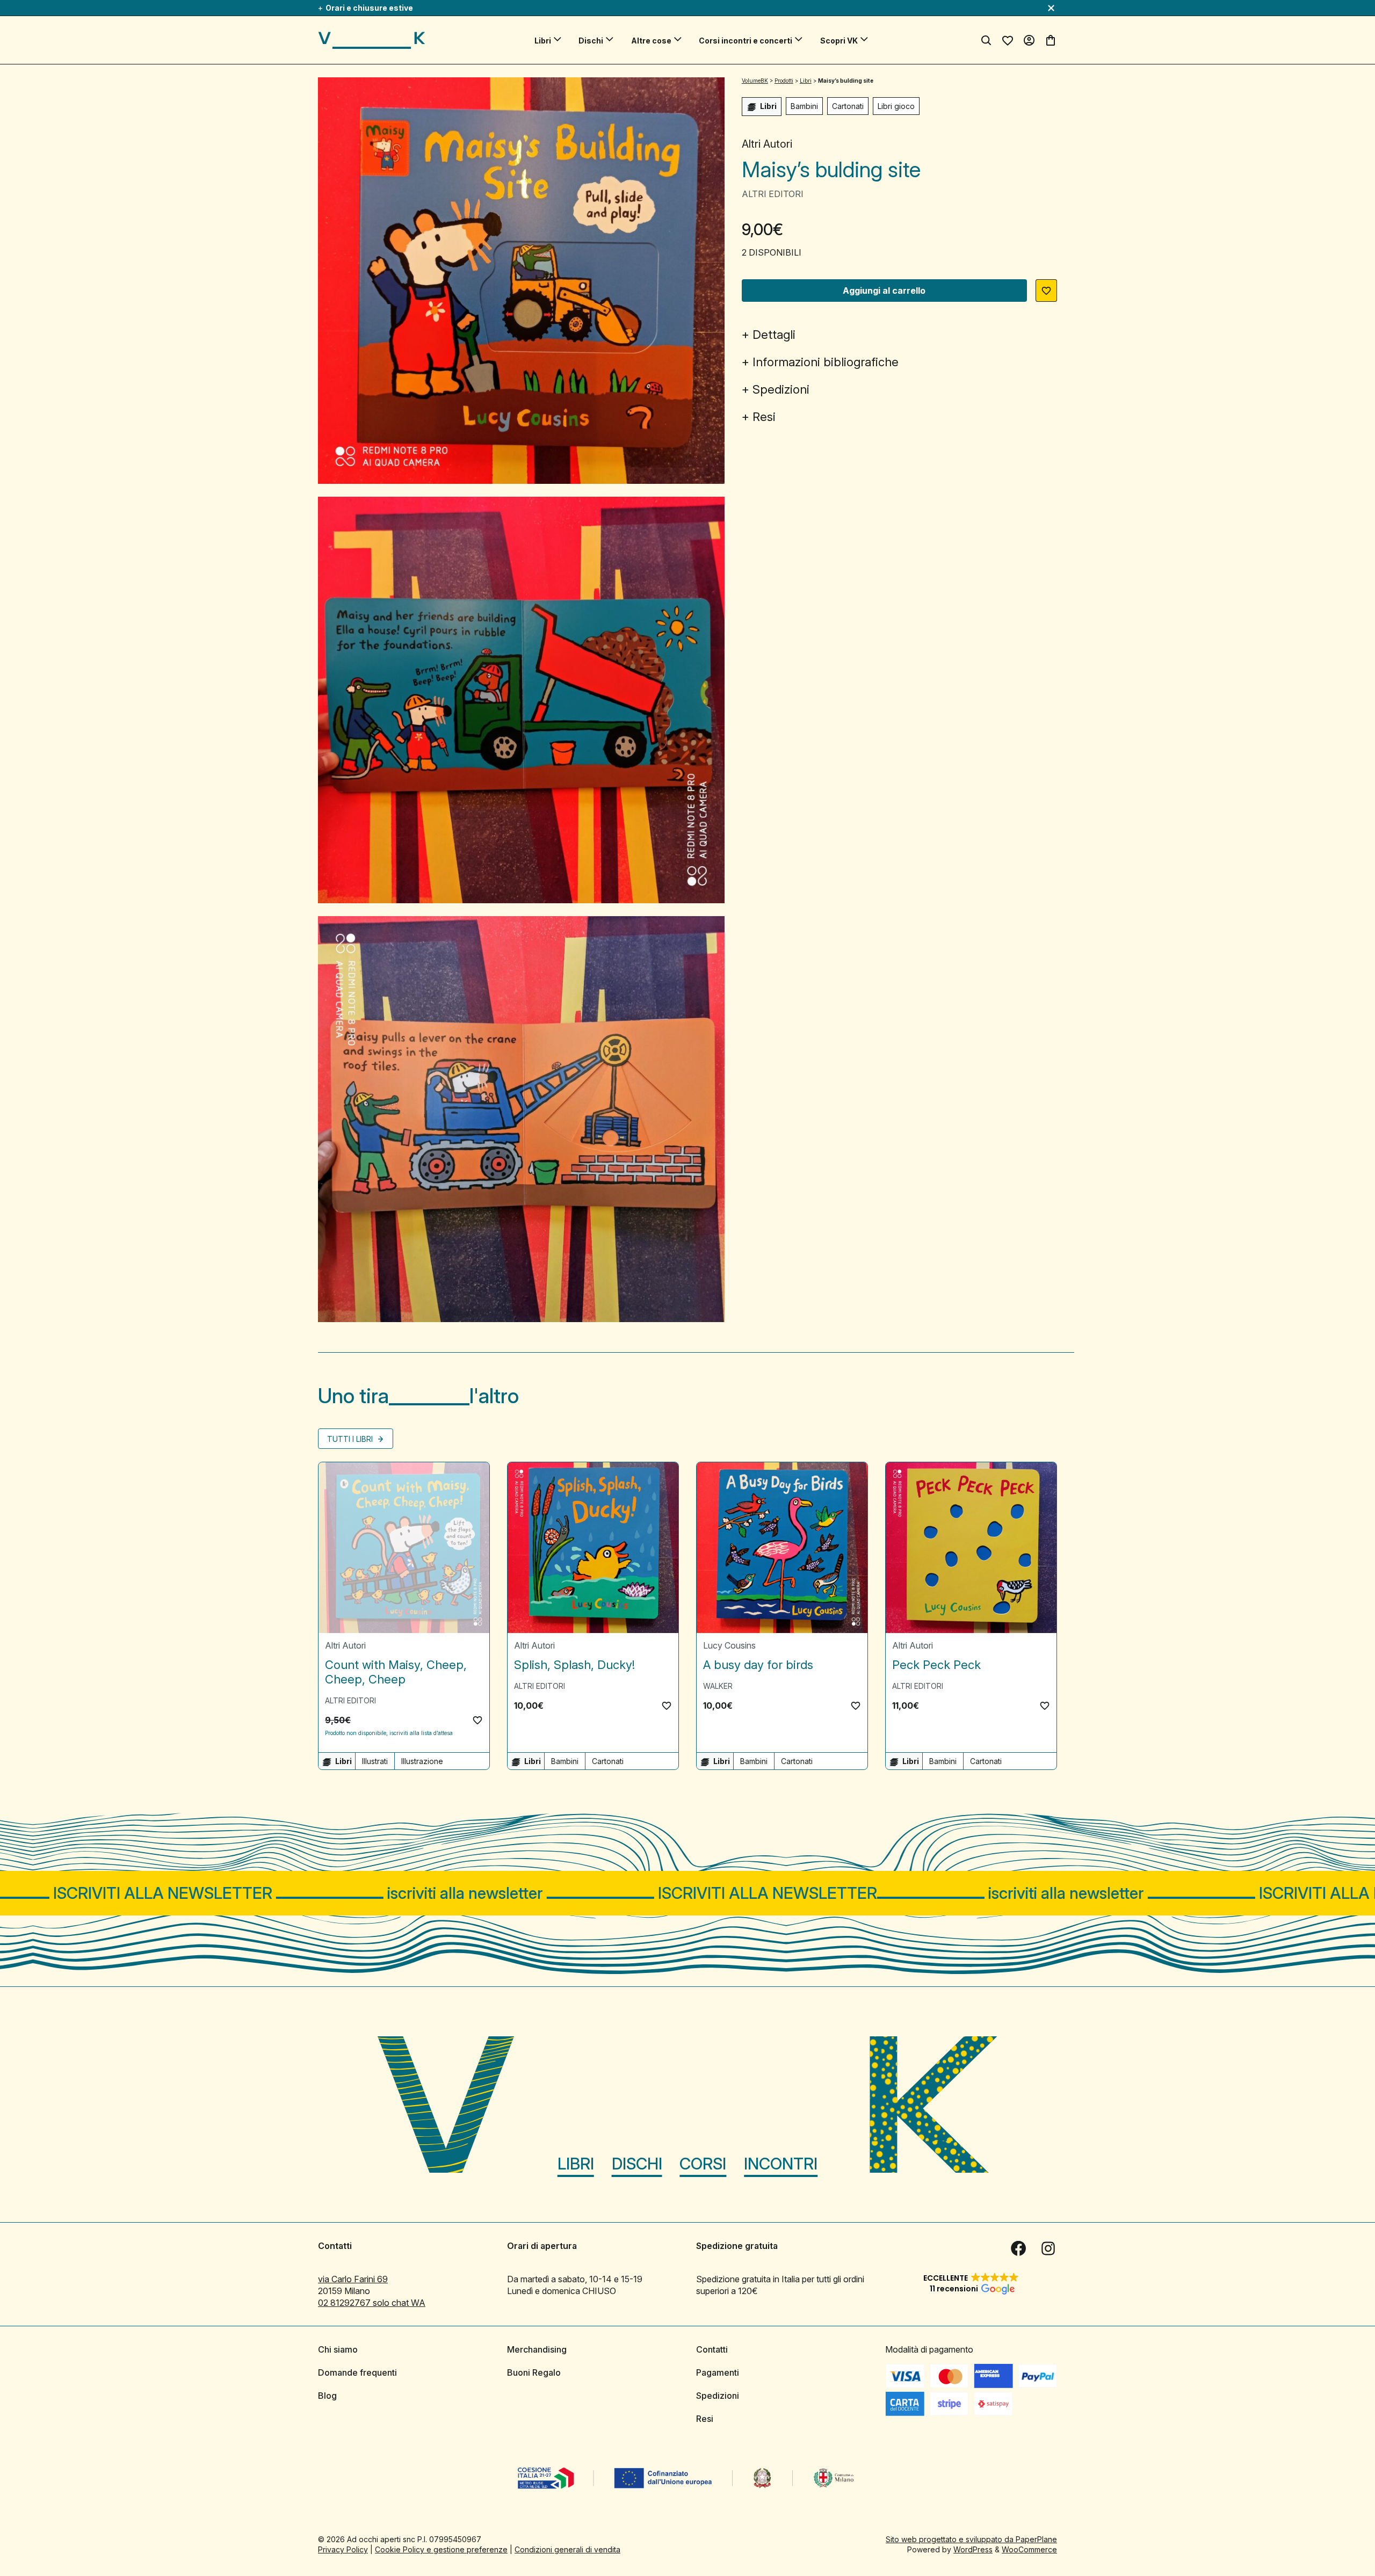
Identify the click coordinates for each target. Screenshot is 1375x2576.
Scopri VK (839, 41)
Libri (543, 41)
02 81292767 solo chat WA (372, 2303)
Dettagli (774, 335)
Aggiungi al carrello (884, 291)
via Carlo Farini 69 (353, 2279)
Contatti (712, 2349)
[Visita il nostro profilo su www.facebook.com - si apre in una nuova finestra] (1018, 2248)
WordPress (973, 2549)
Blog (327, 2396)
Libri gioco (896, 106)
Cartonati (848, 106)
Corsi (703, 2164)
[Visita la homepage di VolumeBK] (372, 40)
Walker (718, 1686)
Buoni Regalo (534, 2372)
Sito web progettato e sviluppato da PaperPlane (971, 2539)
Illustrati (375, 1761)
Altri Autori (767, 144)
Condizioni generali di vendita (567, 2549)
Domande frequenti (357, 2372)
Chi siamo (338, 2349)
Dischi (591, 41)
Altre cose (651, 41)
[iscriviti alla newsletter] (687, 1893)
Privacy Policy (343, 2549)
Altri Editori (773, 194)
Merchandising (537, 2349)
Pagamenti (718, 2372)
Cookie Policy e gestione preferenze (441, 2549)
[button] (1046, 291)
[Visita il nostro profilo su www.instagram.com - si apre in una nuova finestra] (1048, 2248)
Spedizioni (781, 389)
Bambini (804, 106)
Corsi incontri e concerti (746, 41)
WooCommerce (1029, 2549)
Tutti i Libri (351, 1439)
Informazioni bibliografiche (826, 362)
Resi (764, 417)
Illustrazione (422, 1761)
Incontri (781, 2164)
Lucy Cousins (729, 1645)
